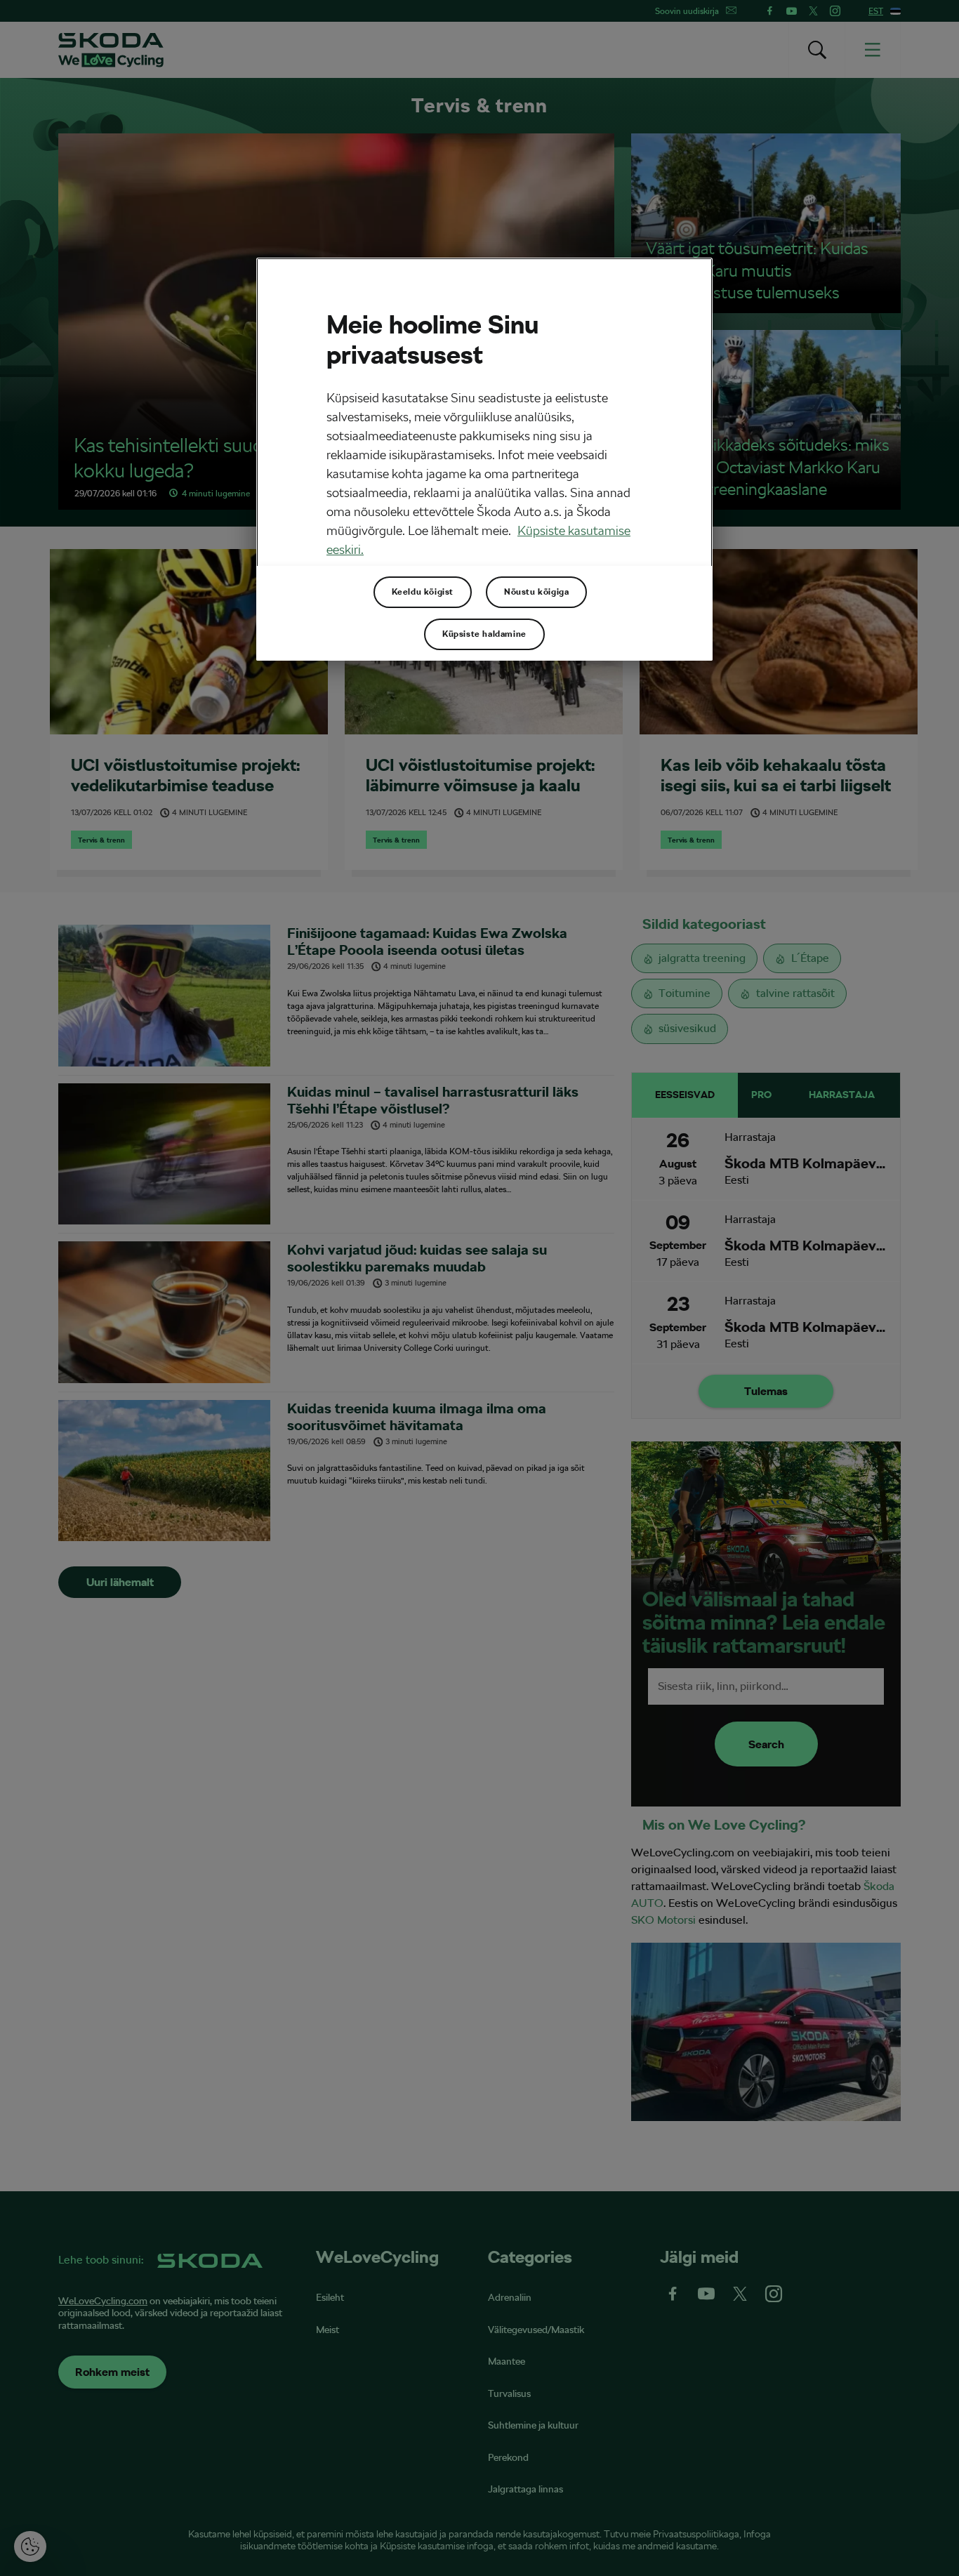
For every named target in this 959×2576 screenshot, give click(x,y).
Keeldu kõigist (423, 592)
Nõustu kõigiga (536, 592)
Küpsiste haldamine (484, 634)
